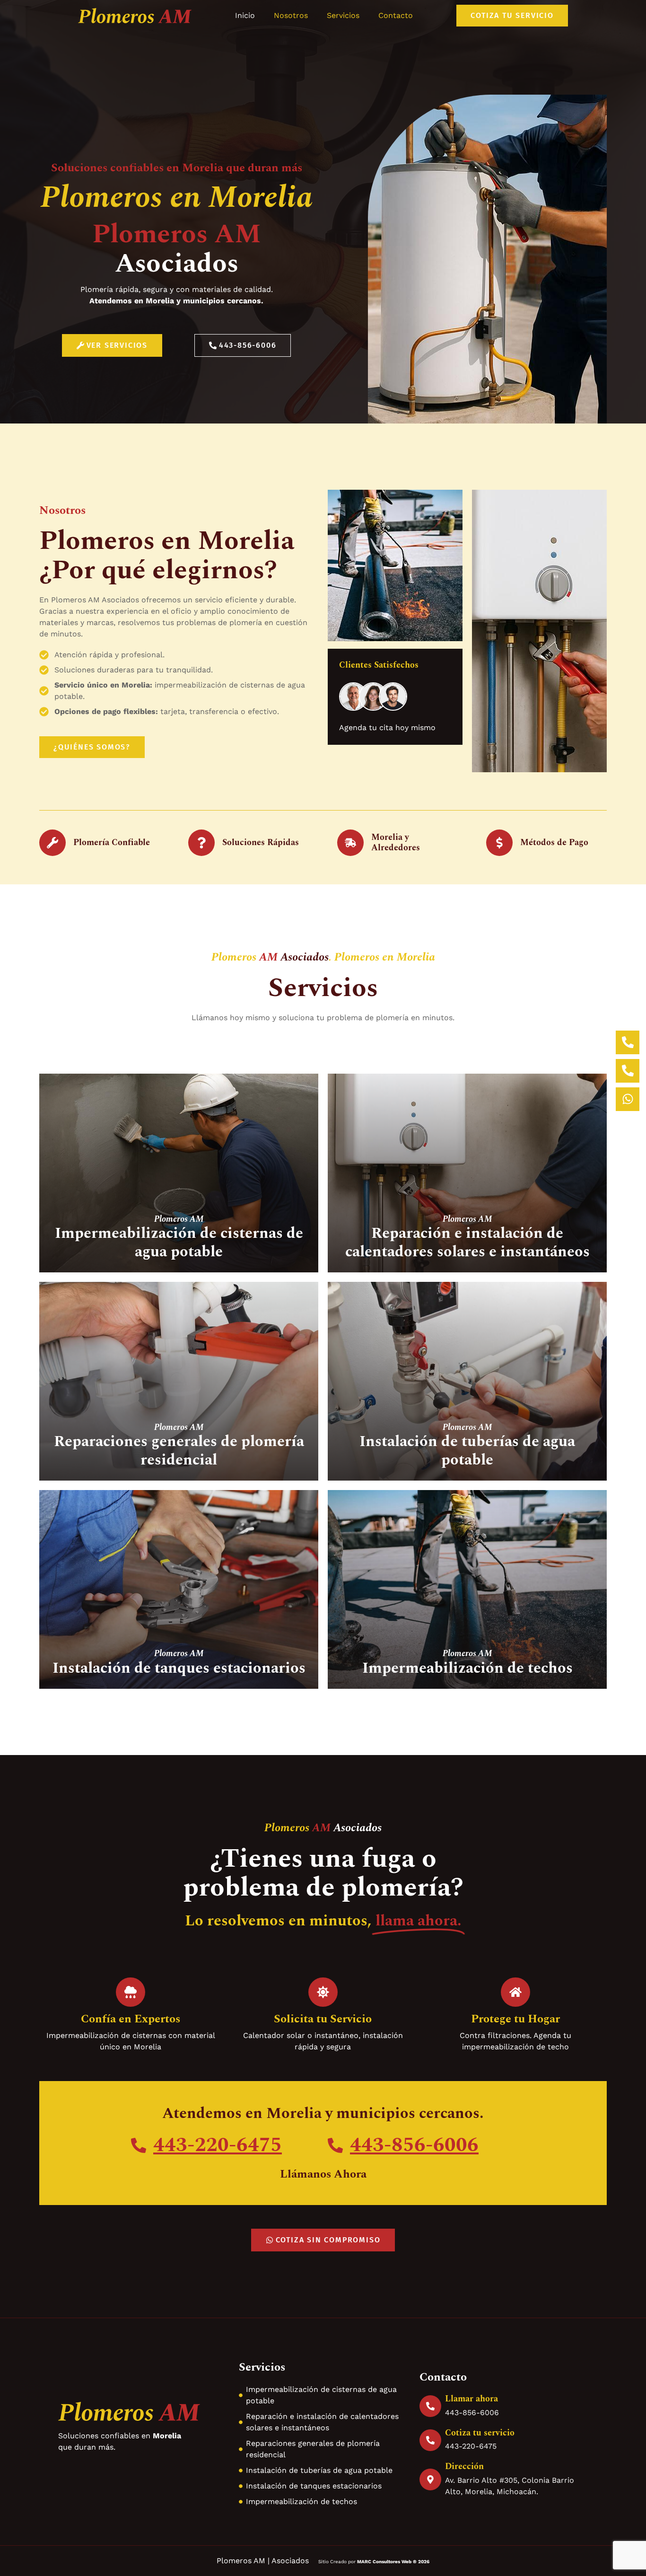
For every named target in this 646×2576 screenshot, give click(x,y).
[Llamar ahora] (430, 2406)
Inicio (245, 15)
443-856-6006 (414, 2145)
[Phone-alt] (628, 1071)
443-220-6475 (218, 2145)
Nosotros (291, 15)
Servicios (343, 15)
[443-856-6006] (335, 2145)
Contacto (396, 15)
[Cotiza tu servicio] (430, 2440)
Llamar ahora (471, 2399)
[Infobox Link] (179, 1243)
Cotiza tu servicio (480, 2433)
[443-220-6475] (139, 2145)
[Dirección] (430, 2479)
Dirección (464, 2466)
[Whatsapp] (628, 1099)
